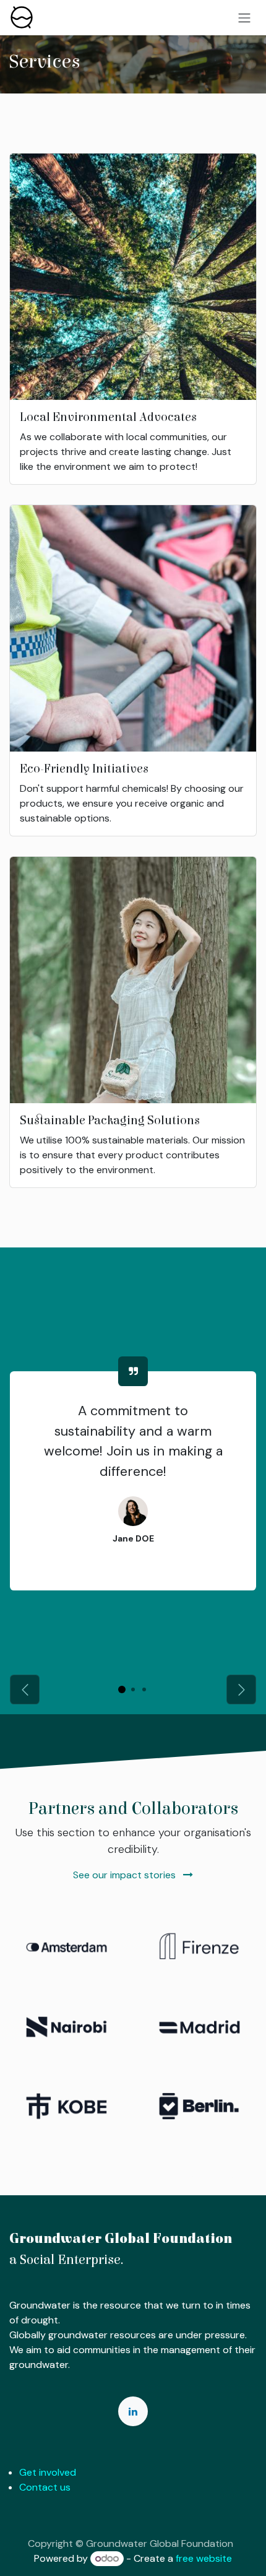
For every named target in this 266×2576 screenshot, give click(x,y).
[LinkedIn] (133, 2411)
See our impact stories (126, 1875)
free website (204, 2558)
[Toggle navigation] (244, 18)
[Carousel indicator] (122, 1689)
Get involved (48, 2472)
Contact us (45, 2487)
